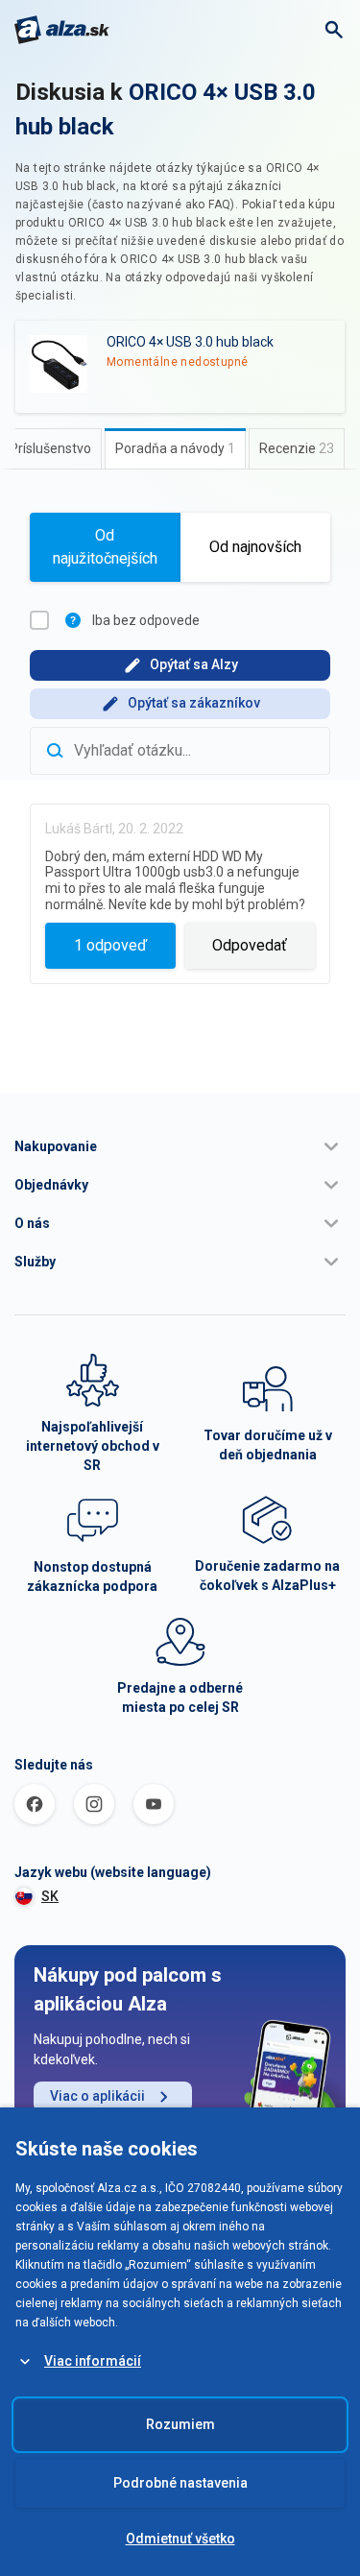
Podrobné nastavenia (180, 2483)
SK (50, 1896)
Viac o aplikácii (97, 2096)
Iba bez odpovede (146, 620)
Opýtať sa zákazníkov (194, 703)
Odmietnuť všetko (180, 2539)
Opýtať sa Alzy (194, 664)
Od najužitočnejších (105, 547)
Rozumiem (180, 2424)
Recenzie (297, 448)
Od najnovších (255, 547)
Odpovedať (250, 945)
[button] (180, 1146)
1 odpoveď (110, 945)
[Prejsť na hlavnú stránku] (62, 30)
